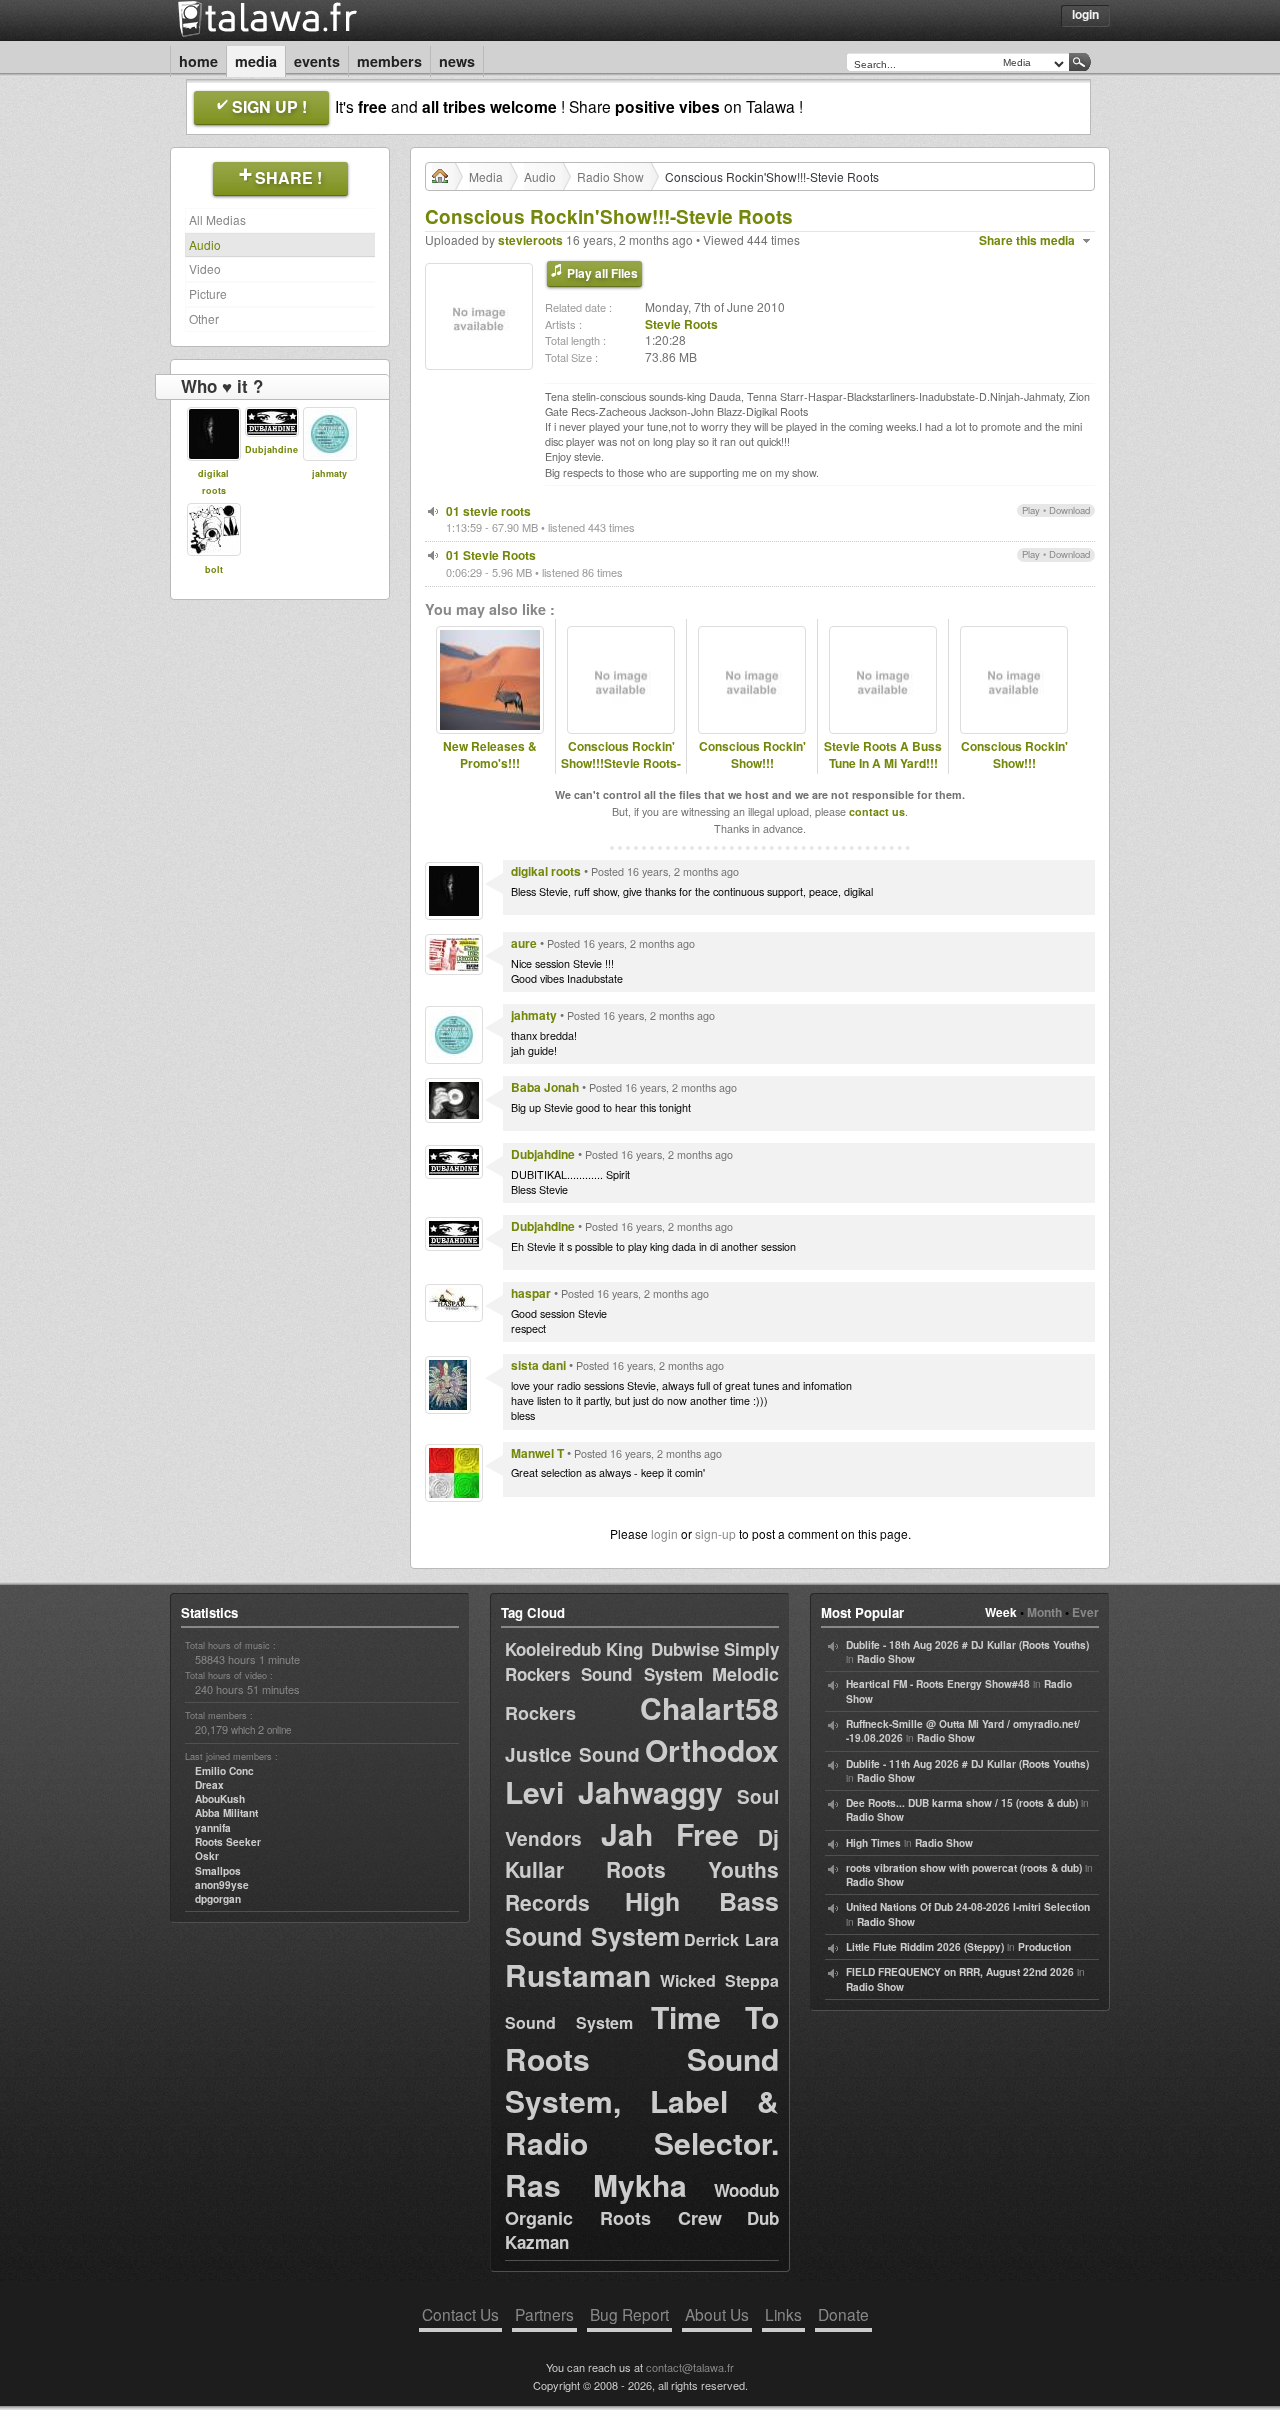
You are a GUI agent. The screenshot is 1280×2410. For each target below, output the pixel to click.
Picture (208, 293)
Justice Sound (572, 1754)
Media (256, 61)
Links (783, 2314)
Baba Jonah (545, 1087)
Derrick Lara (731, 1939)
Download (1069, 510)
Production (1044, 1947)
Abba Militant (226, 1813)
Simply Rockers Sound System (642, 1661)
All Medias (217, 219)
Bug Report (629, 2314)
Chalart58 (709, 1707)
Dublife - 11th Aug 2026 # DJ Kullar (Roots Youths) (967, 1764)
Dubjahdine (271, 449)
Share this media (1027, 240)
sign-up (715, 1533)
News (457, 61)
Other (204, 318)
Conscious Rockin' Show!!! (752, 755)
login (664, 1533)
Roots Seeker (228, 1842)
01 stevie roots (488, 511)
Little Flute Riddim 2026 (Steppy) (925, 1947)
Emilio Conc (224, 1771)
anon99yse (222, 1885)
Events (317, 61)
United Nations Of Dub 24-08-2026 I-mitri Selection (968, 1907)
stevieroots (530, 240)
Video (205, 268)
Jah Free (670, 1833)
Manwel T (537, 1453)
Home (198, 61)
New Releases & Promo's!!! (490, 755)
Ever (1085, 1612)
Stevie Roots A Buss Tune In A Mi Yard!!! (883, 755)
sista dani (538, 1365)
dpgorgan (218, 1899)
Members (389, 61)
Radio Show (610, 176)
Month (1044, 1612)
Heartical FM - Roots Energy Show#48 (938, 1684)
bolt (214, 569)
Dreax (209, 1785)
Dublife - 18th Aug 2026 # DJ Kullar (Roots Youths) (967, 1645)
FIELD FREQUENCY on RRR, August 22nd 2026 (960, 1972)
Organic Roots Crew (613, 2218)
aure (524, 943)
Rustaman (578, 1974)
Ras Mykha (596, 2184)
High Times (873, 1843)
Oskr (207, 1856)
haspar (531, 1293)
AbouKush (220, 1799)
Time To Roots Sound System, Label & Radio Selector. (642, 2079)
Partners (544, 2314)
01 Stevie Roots (491, 555)
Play (1031, 510)
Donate (843, 2314)
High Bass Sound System (642, 1918)
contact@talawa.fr (690, 2367)
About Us (717, 2314)
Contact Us (460, 2314)
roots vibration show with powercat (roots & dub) (964, 1868)
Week (1001, 1612)
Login (1085, 14)
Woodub (746, 2190)
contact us (877, 811)
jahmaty (329, 473)
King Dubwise (662, 1649)
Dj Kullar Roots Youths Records (642, 1869)
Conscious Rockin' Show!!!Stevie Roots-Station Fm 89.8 (621, 763)
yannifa (213, 1828)
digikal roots (546, 871)
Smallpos (218, 1871)
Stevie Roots (681, 324)
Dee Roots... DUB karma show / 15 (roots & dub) (962, 1803)
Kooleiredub (553, 1649)
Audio (205, 244)
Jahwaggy (650, 1791)
